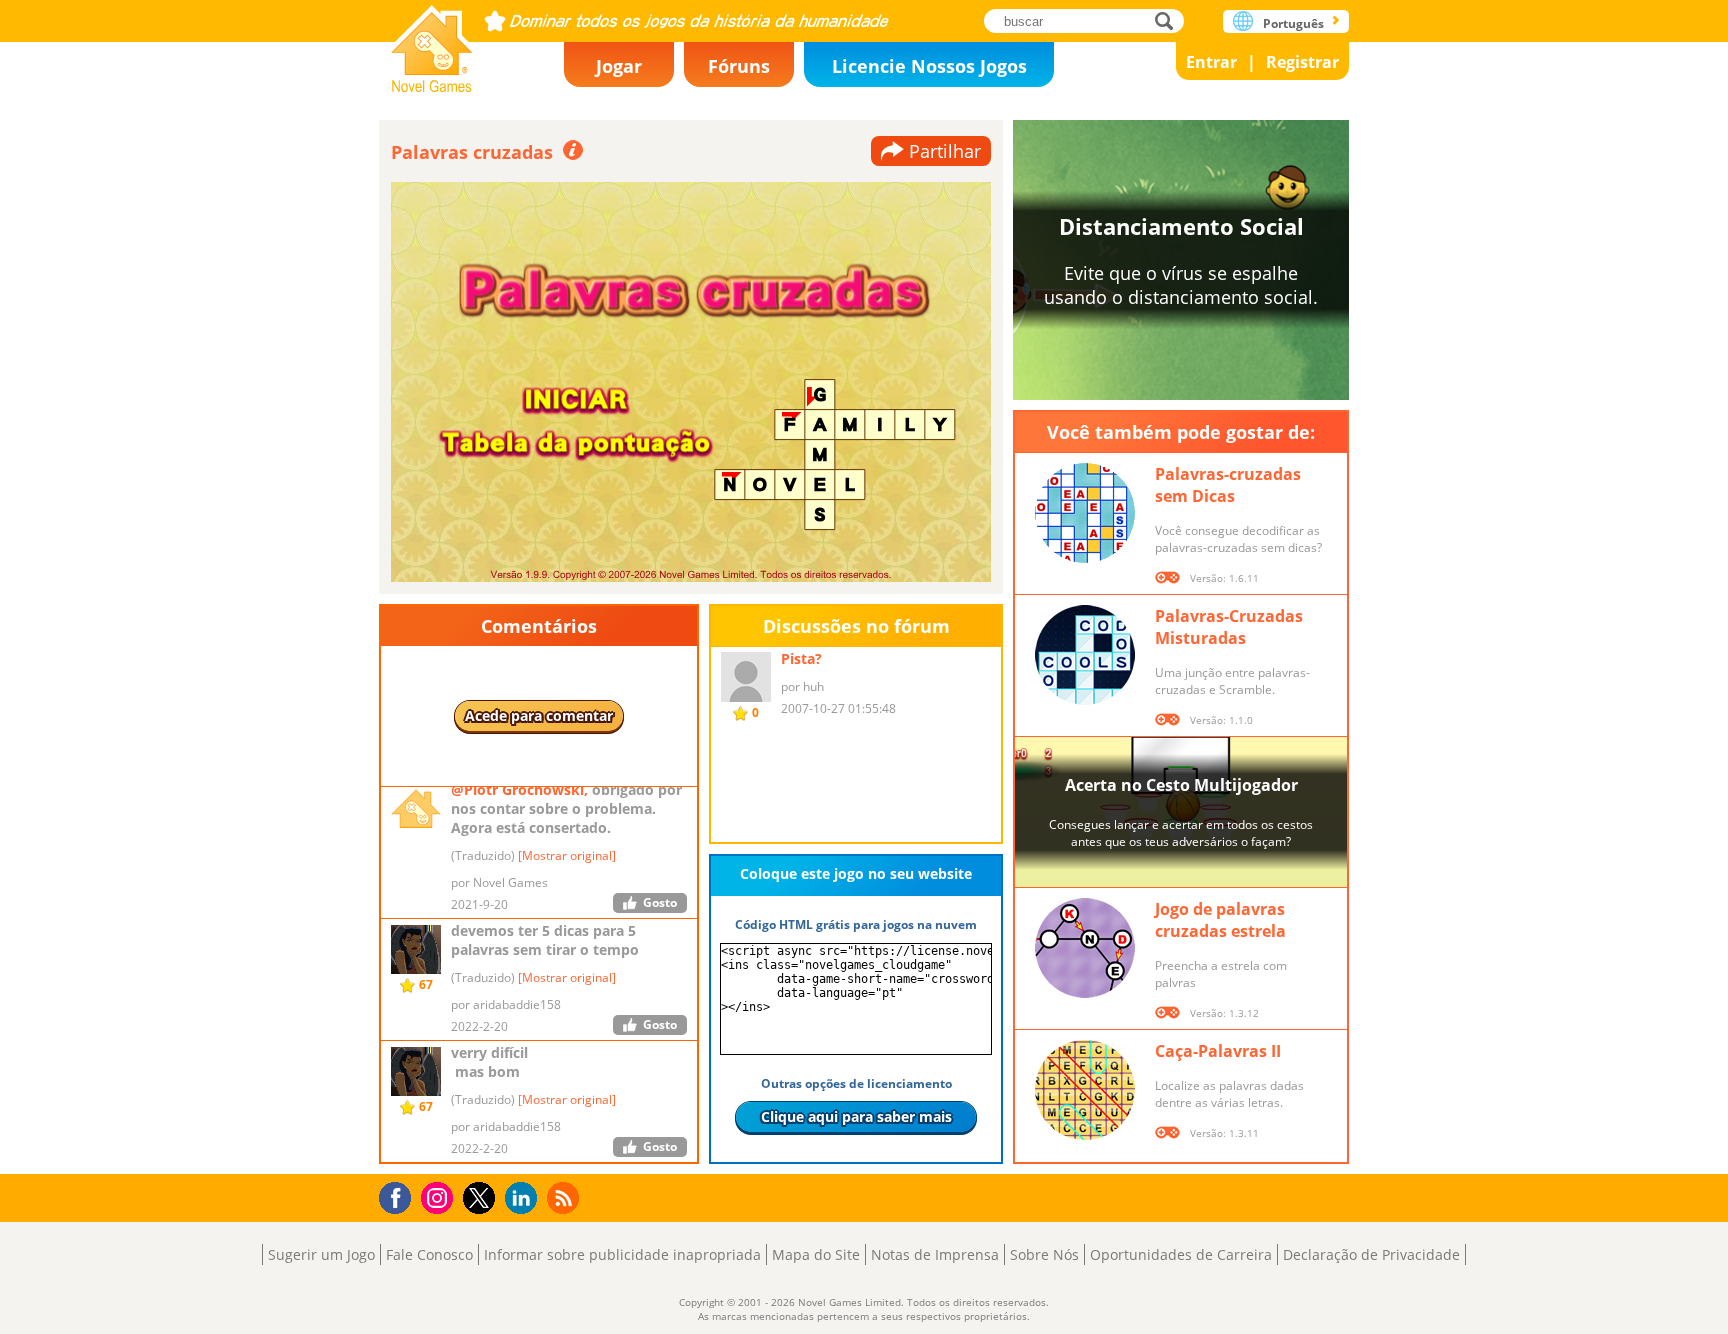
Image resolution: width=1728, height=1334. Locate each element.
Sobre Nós (1044, 1254)
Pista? (801, 658)
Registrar (1302, 62)
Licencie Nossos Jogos (929, 66)
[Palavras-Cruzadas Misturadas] (1085, 655)
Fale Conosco (429, 1254)
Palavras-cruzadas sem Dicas (1228, 485)
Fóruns (739, 66)
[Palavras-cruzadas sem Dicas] (1085, 513)
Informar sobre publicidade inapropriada (622, 1254)
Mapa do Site (816, 1254)
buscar (1169, 20)
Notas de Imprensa (935, 1254)
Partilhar (945, 151)
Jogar (619, 66)
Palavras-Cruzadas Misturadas (1229, 627)
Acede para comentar (539, 715)
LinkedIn (524, 1198)
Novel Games (432, 42)
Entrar (1211, 62)
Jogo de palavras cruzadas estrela (1220, 920)
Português (1293, 23)
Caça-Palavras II (1218, 1051)
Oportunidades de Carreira (1181, 1254)
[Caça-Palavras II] (1085, 1090)
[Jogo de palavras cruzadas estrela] (1085, 948)
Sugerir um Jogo (321, 1254)
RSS (565, 1197)
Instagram (440, 1196)
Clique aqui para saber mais (856, 1116)
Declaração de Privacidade (1371, 1254)
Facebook (400, 1195)
